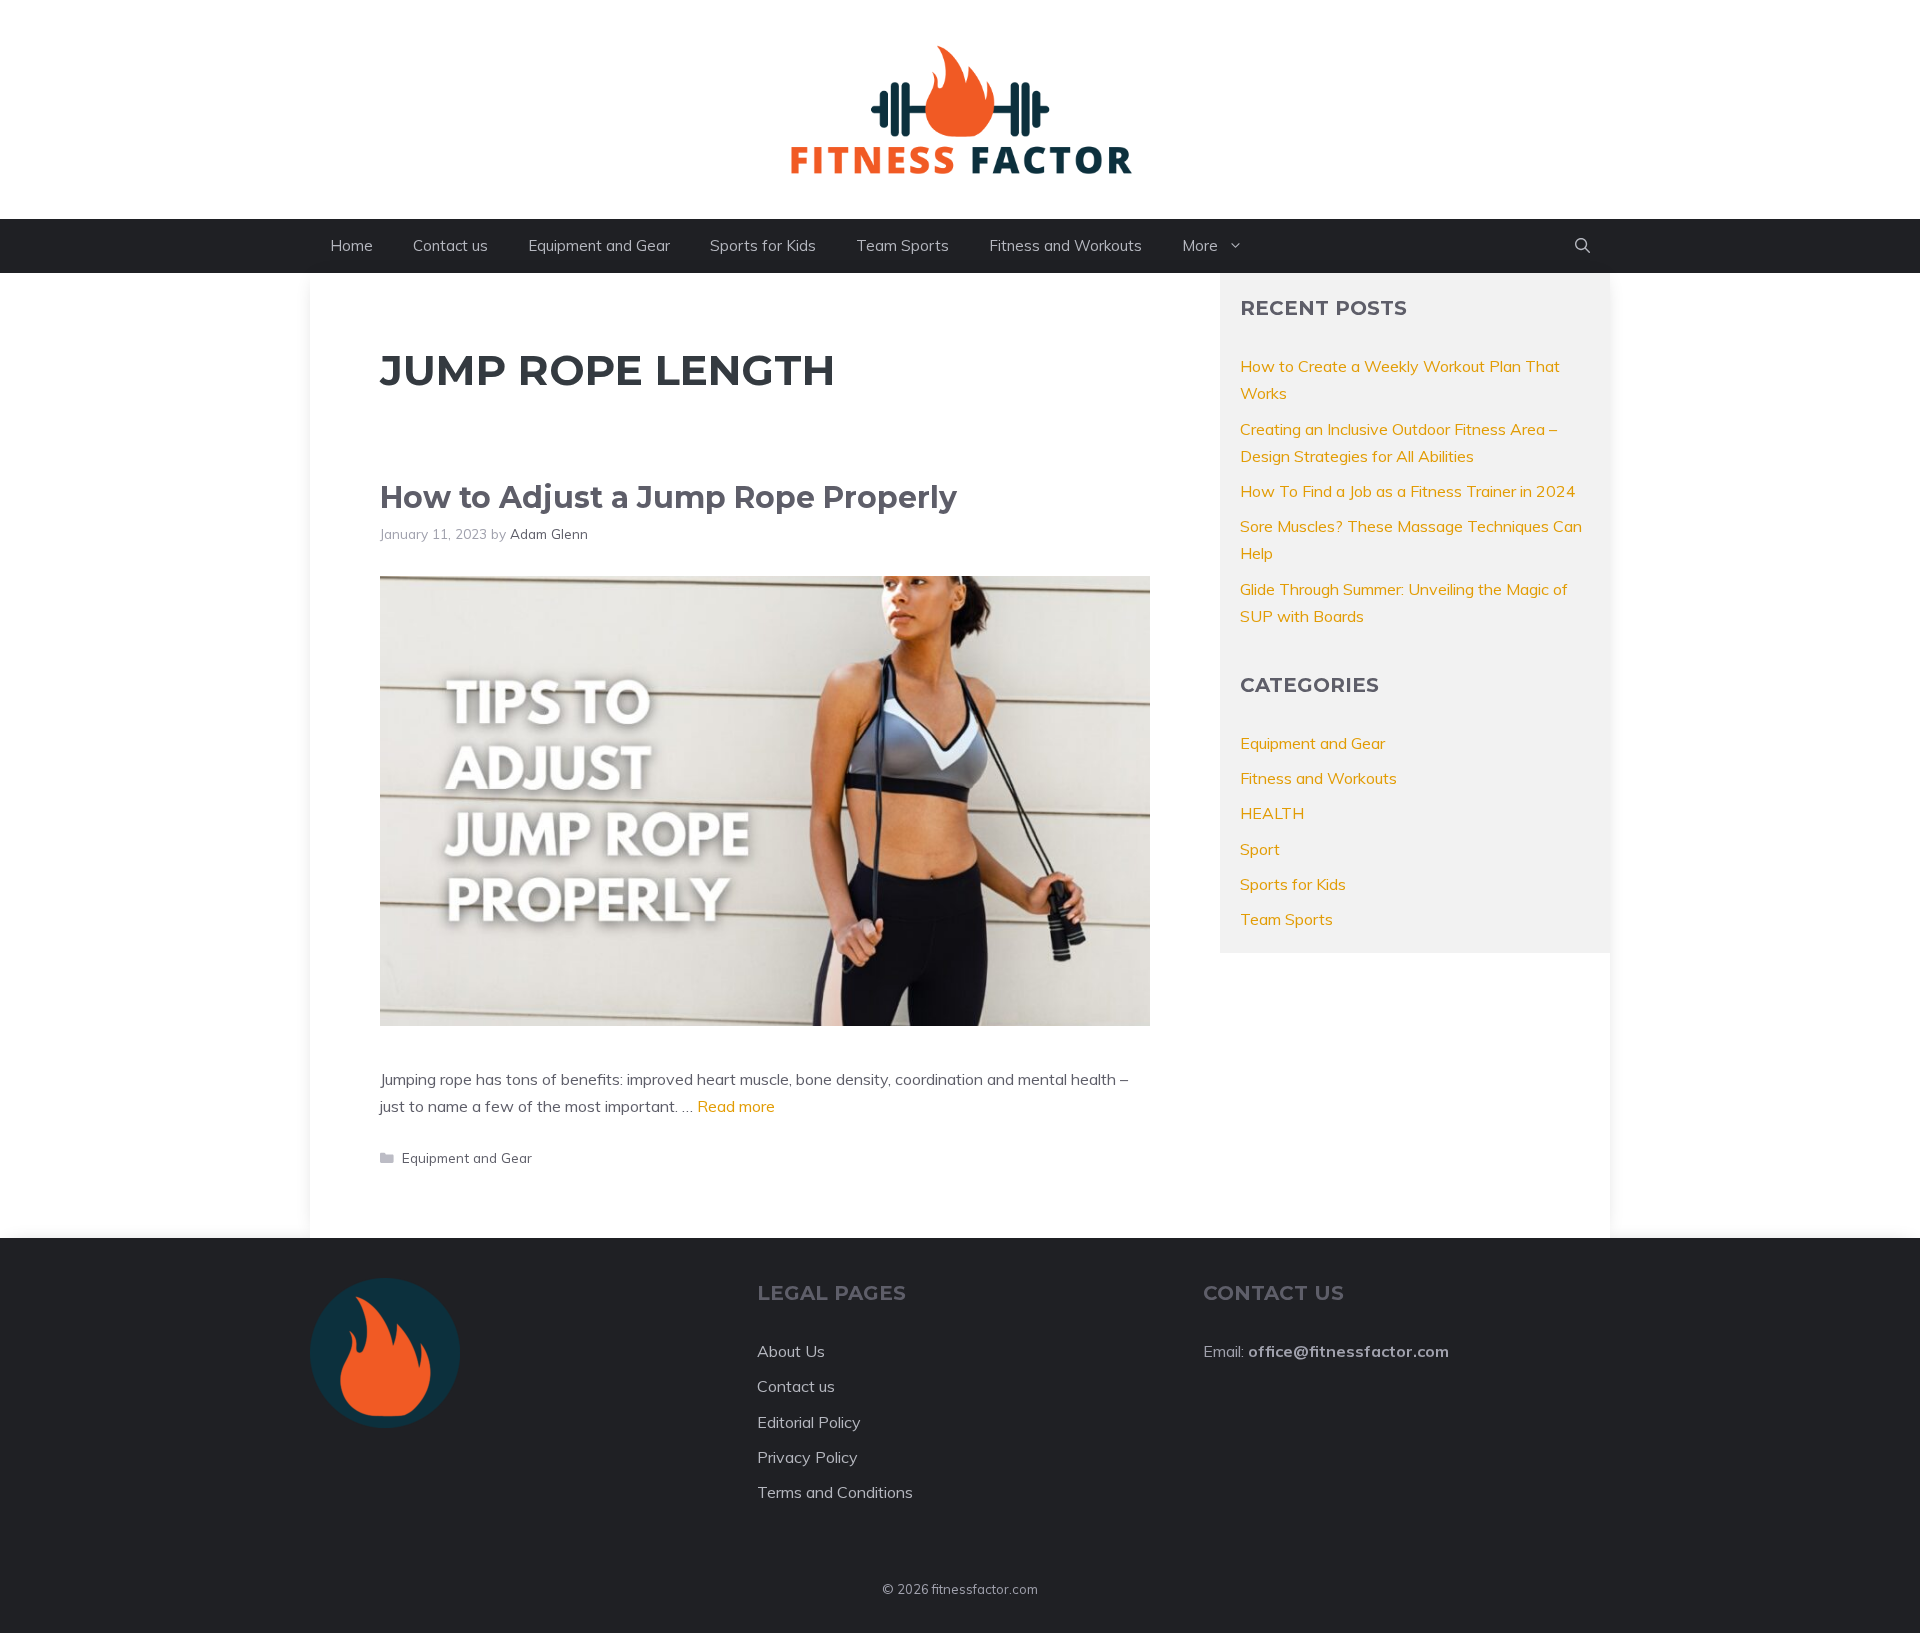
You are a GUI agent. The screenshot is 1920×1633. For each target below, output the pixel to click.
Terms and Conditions (835, 1492)
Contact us (450, 245)
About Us (791, 1351)
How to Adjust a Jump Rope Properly (668, 497)
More (1200, 245)
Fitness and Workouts (1065, 245)
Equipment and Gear (599, 245)
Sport (1260, 849)
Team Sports (902, 245)
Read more (736, 1106)
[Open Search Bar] (1582, 246)
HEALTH (1272, 814)
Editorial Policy (809, 1422)
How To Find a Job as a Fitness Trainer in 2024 (1408, 491)
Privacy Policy (807, 1457)
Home (351, 245)
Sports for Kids (763, 245)
